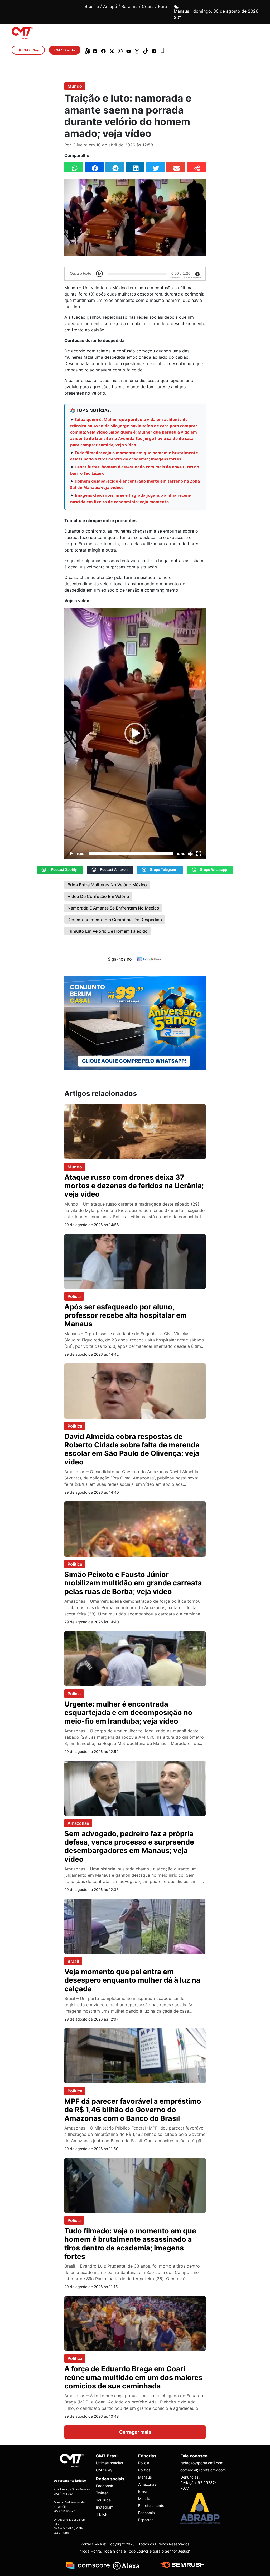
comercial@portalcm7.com (198, 2470)
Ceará (148, 6)
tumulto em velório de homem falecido (108, 931)
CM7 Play (104, 2470)
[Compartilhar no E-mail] (176, 167)
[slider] (131, 854)
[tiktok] (146, 50)
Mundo (75, 86)
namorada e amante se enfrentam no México (113, 908)
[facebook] (95, 50)
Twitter (102, 2493)
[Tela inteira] (199, 854)
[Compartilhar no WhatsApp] (74, 167)
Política (75, 1426)
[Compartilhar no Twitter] (155, 167)
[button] (135, 733)
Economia (146, 2513)
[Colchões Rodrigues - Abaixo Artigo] (135, 1023)
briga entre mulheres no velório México (107, 885)
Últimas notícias (109, 2463)
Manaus (145, 2477)
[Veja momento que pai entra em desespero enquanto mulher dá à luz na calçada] (135, 1926)
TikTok (102, 2514)
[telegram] (154, 50)
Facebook (105, 2486)
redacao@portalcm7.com (198, 2463)
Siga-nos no (120, 959)
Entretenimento (151, 2506)
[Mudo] (190, 854)
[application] (135, 733)
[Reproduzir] (71, 854)
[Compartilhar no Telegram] (115, 167)
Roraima (129, 6)
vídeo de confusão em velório (98, 896)
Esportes (146, 2520)
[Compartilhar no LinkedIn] (135, 167)
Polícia (74, 1296)
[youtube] (129, 50)
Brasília (92, 6)
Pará (162, 6)
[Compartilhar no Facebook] (94, 167)
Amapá (110, 6)
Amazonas (78, 1823)
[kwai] (86, 50)
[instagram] (137, 50)
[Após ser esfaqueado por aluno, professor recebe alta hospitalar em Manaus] (135, 1261)
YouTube (103, 2500)
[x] (112, 50)
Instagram (105, 2507)
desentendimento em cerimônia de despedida (115, 920)
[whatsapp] (120, 50)
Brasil (73, 1961)
